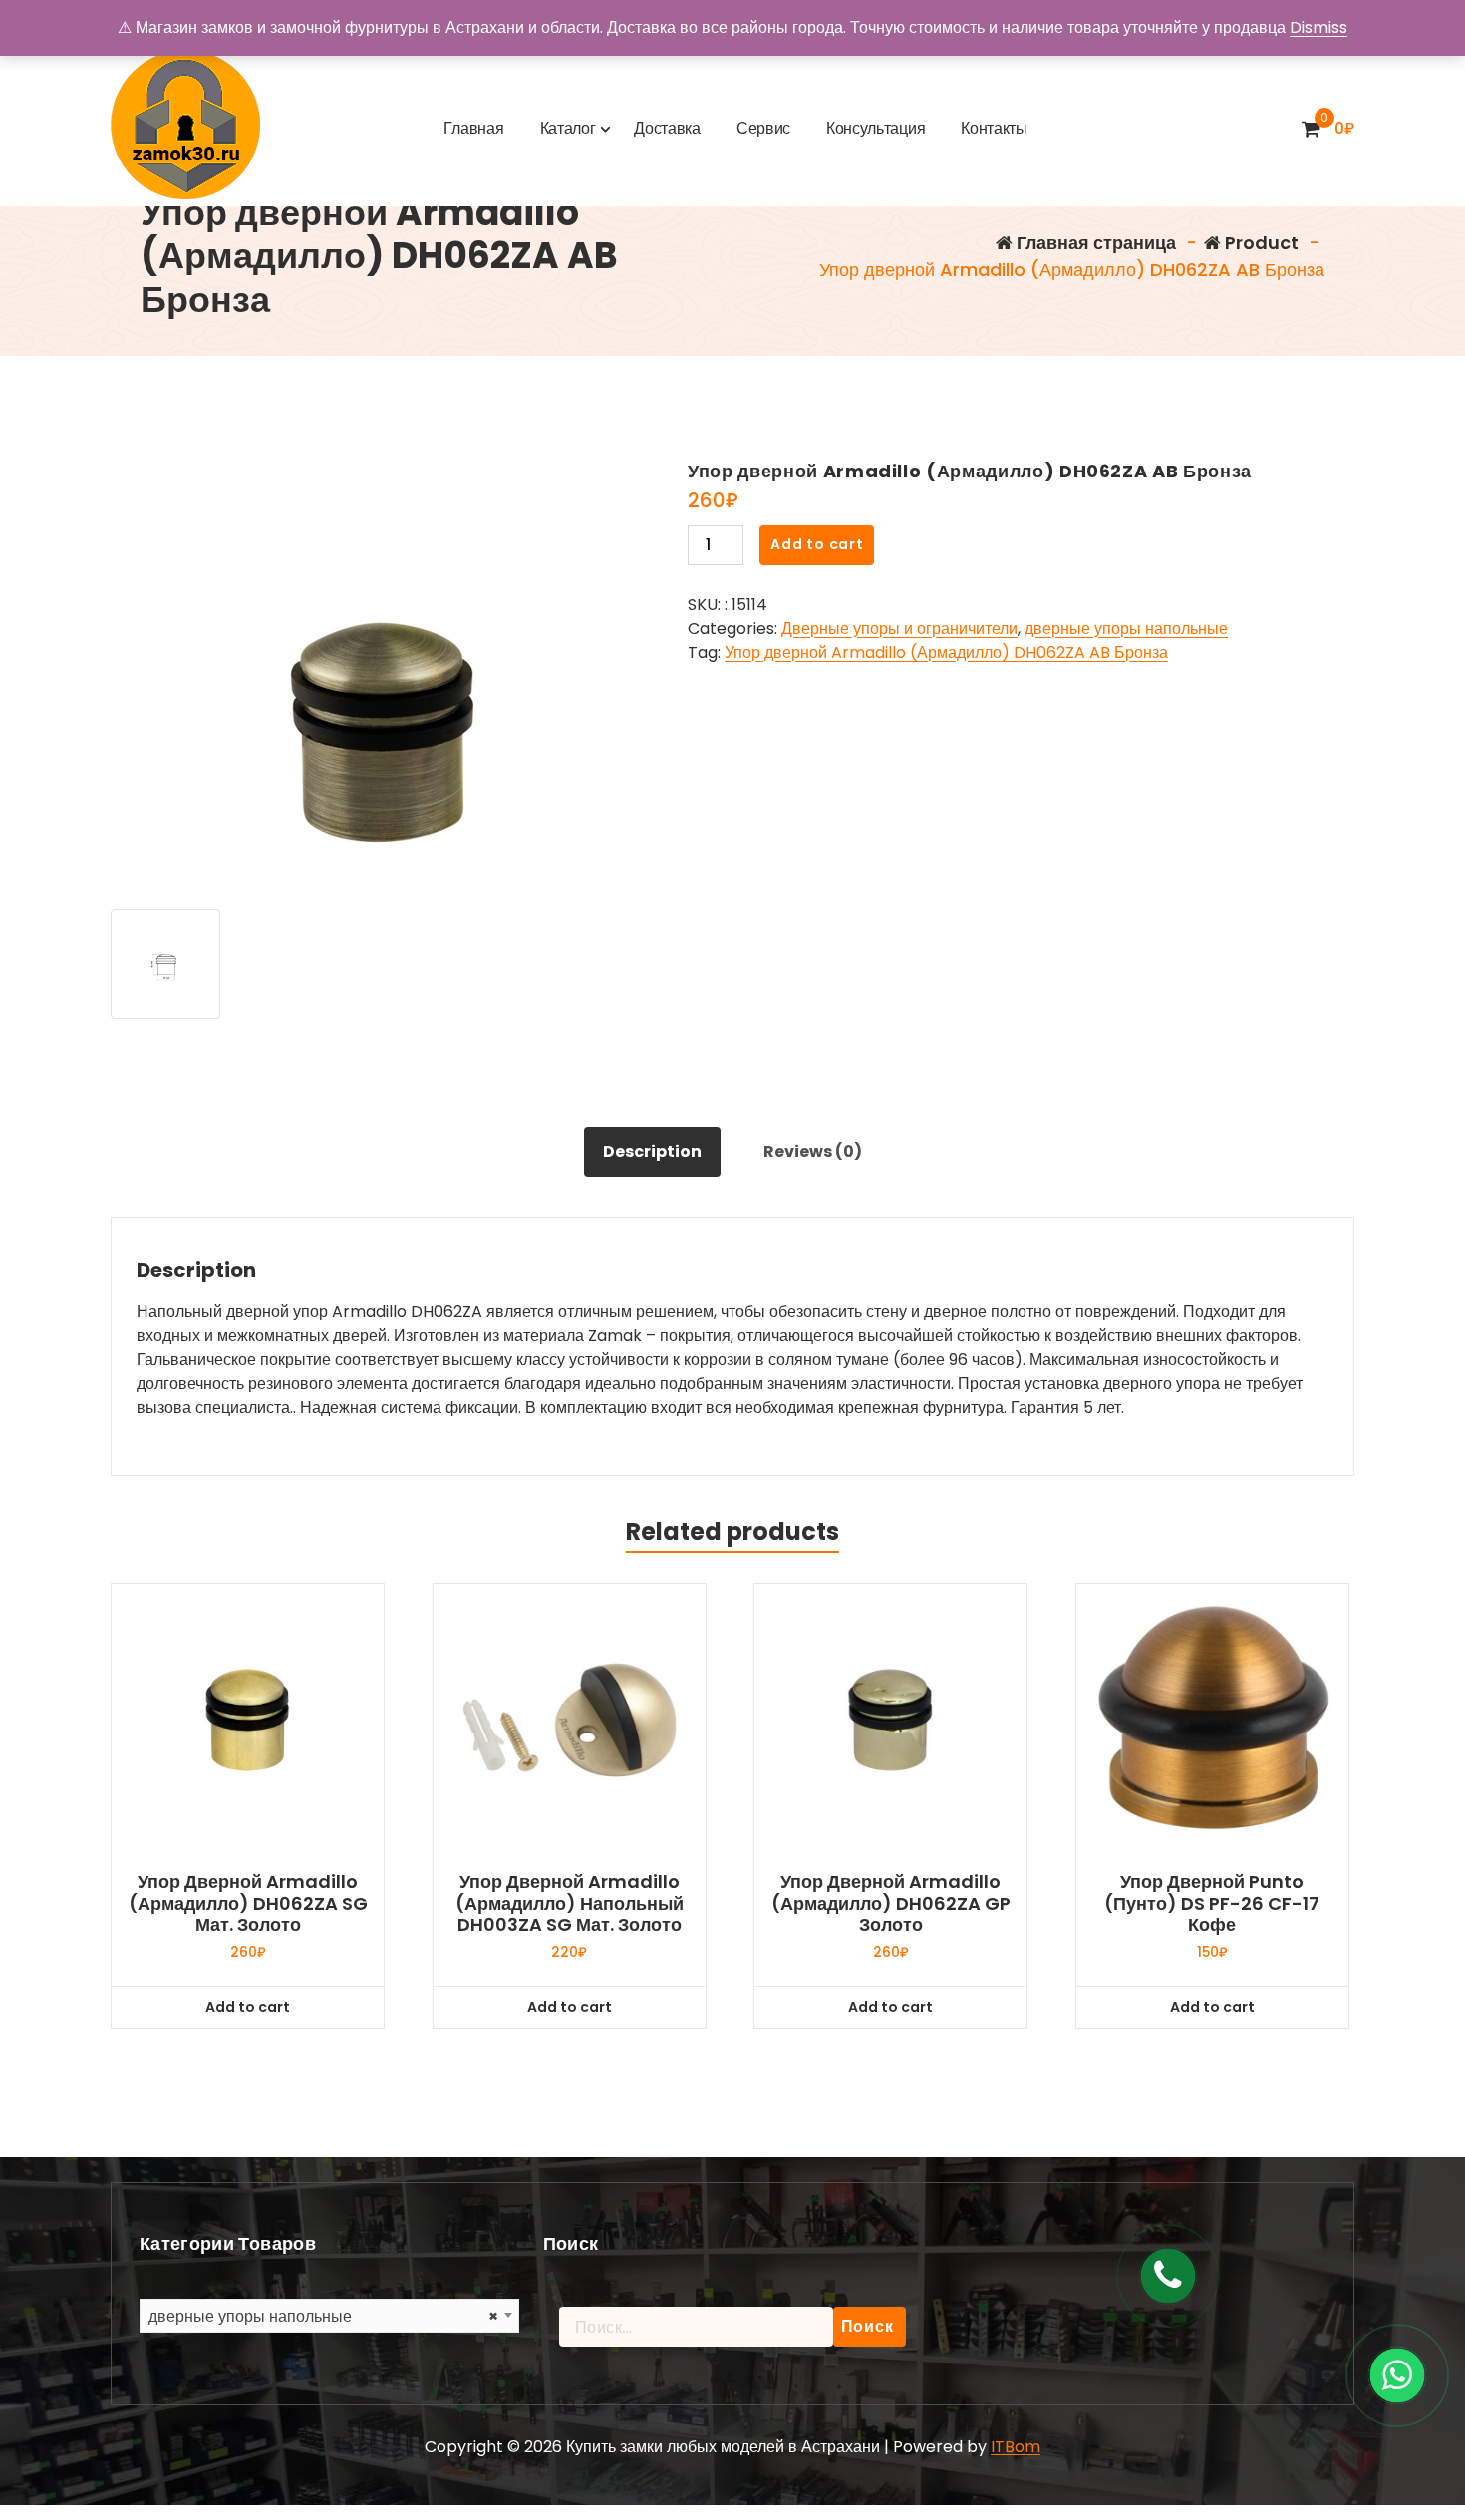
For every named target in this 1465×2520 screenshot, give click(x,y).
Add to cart (817, 544)
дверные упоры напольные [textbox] (323, 2316)
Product (1260, 243)
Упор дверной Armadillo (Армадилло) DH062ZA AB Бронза (946, 652)
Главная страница (1094, 243)
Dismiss (1318, 27)
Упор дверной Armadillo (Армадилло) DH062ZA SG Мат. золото (248, 1903)
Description (652, 1152)
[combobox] (329, 2316)
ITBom (1016, 2447)
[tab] (652, 1152)
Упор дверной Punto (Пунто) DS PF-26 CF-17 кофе (1212, 1903)
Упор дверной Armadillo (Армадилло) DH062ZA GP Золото (891, 1903)
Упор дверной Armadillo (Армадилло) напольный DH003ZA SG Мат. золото (570, 1903)
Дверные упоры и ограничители (899, 629)
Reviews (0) (813, 1152)
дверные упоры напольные (1126, 629)
